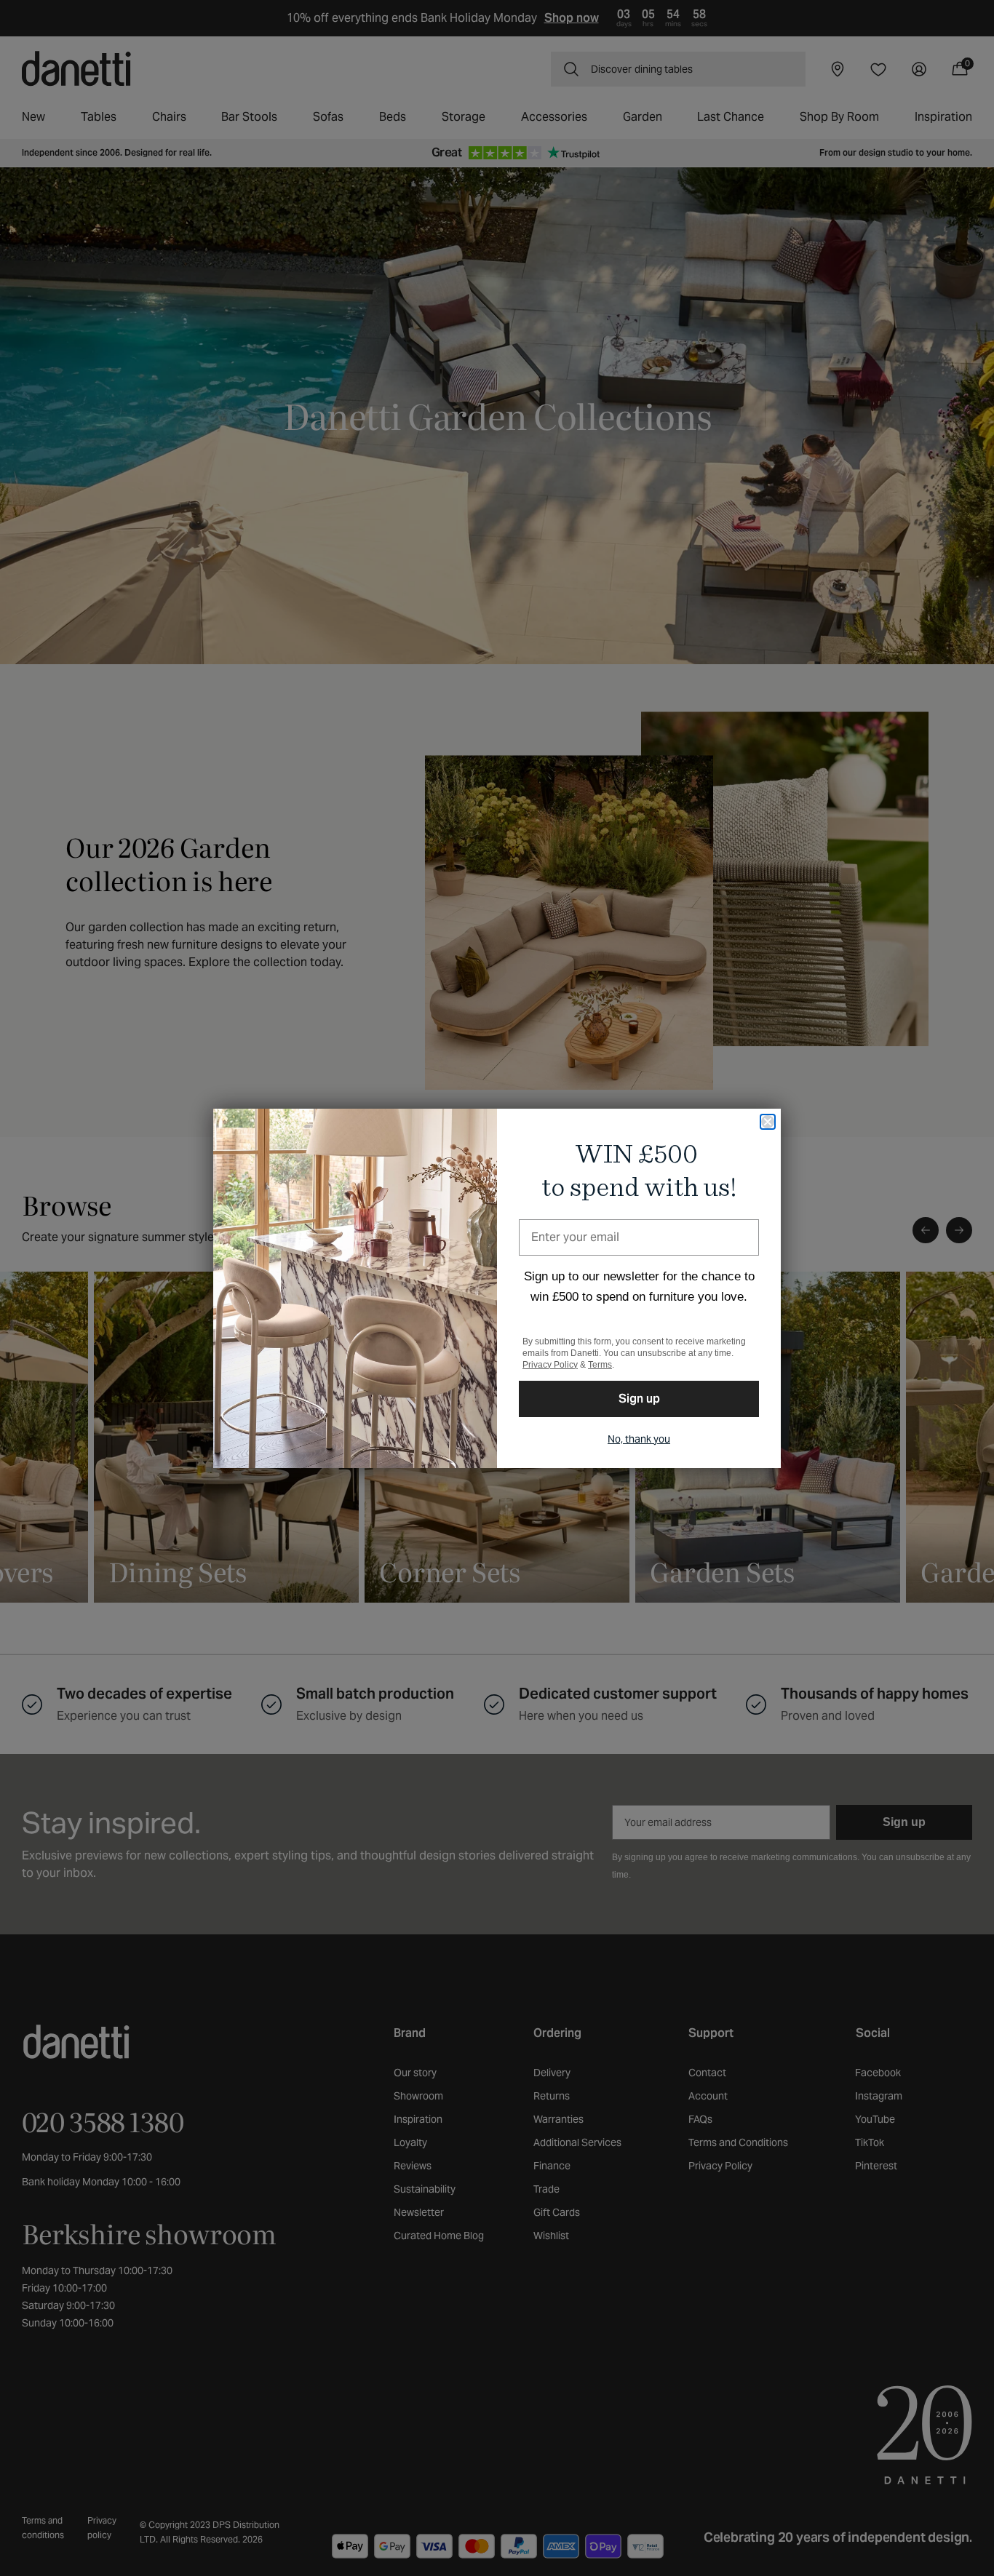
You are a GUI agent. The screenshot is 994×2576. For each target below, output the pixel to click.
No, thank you (639, 1439)
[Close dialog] (768, 1122)
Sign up (639, 1399)
